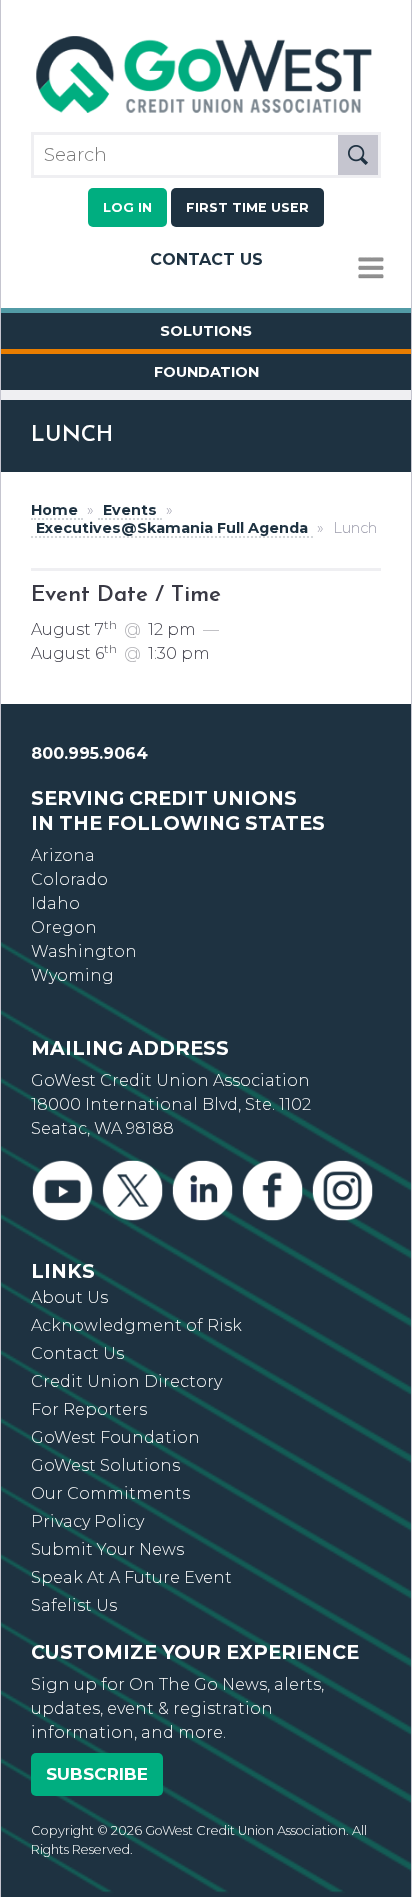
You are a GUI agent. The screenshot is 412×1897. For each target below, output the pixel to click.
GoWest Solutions (105, 1465)
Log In (127, 207)
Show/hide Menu (371, 268)
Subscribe (97, 1774)
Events (130, 510)
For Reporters (89, 1409)
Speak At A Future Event (131, 1577)
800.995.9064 (89, 753)
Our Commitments (110, 1493)
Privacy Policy (87, 1521)
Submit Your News (107, 1549)
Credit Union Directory (126, 1381)
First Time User (247, 207)
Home (54, 510)
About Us (69, 1297)
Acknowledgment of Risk (136, 1325)
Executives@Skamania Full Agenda (172, 528)
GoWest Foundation (115, 1437)
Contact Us (206, 259)
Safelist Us (74, 1605)
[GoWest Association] (206, 113)
